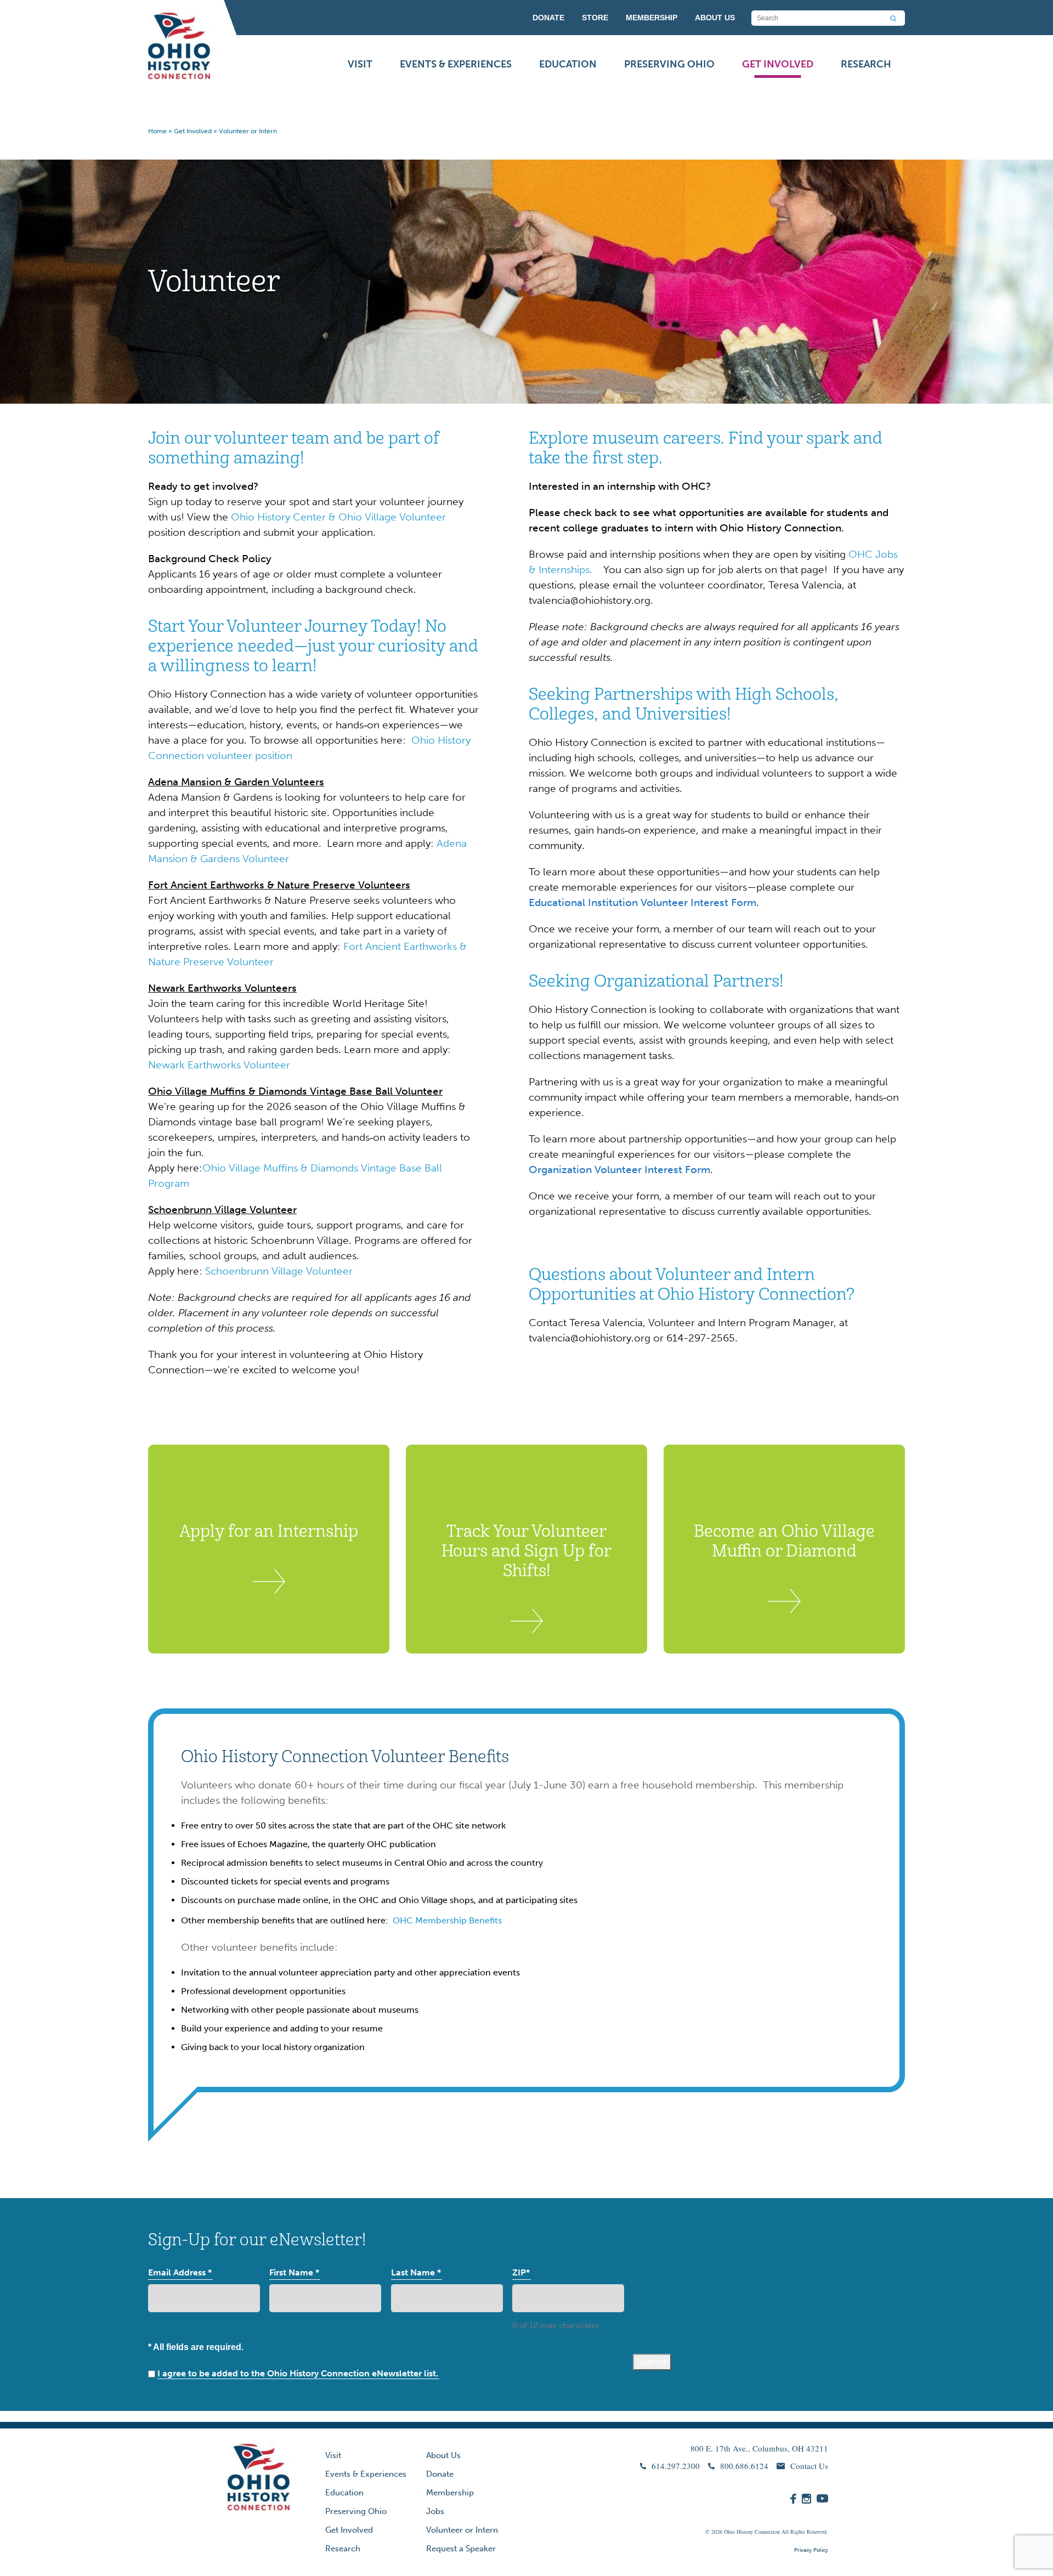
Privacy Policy (811, 2550)
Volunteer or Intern (462, 2530)
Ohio (729, 2532)
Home (157, 131)
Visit (360, 64)
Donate (440, 2474)
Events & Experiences (456, 64)
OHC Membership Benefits (447, 1920)
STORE (595, 18)
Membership (450, 2493)
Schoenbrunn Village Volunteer (280, 1271)
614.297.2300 (676, 2466)
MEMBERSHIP (652, 18)
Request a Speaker (461, 2549)
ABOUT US (715, 18)
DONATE (548, 18)
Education (568, 64)
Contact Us (809, 2466)
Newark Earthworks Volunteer (219, 1065)
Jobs (435, 2511)
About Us (443, 2455)
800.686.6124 (744, 2466)
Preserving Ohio (669, 64)
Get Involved (778, 64)
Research (866, 64)
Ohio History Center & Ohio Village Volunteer (338, 517)
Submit (652, 2362)
